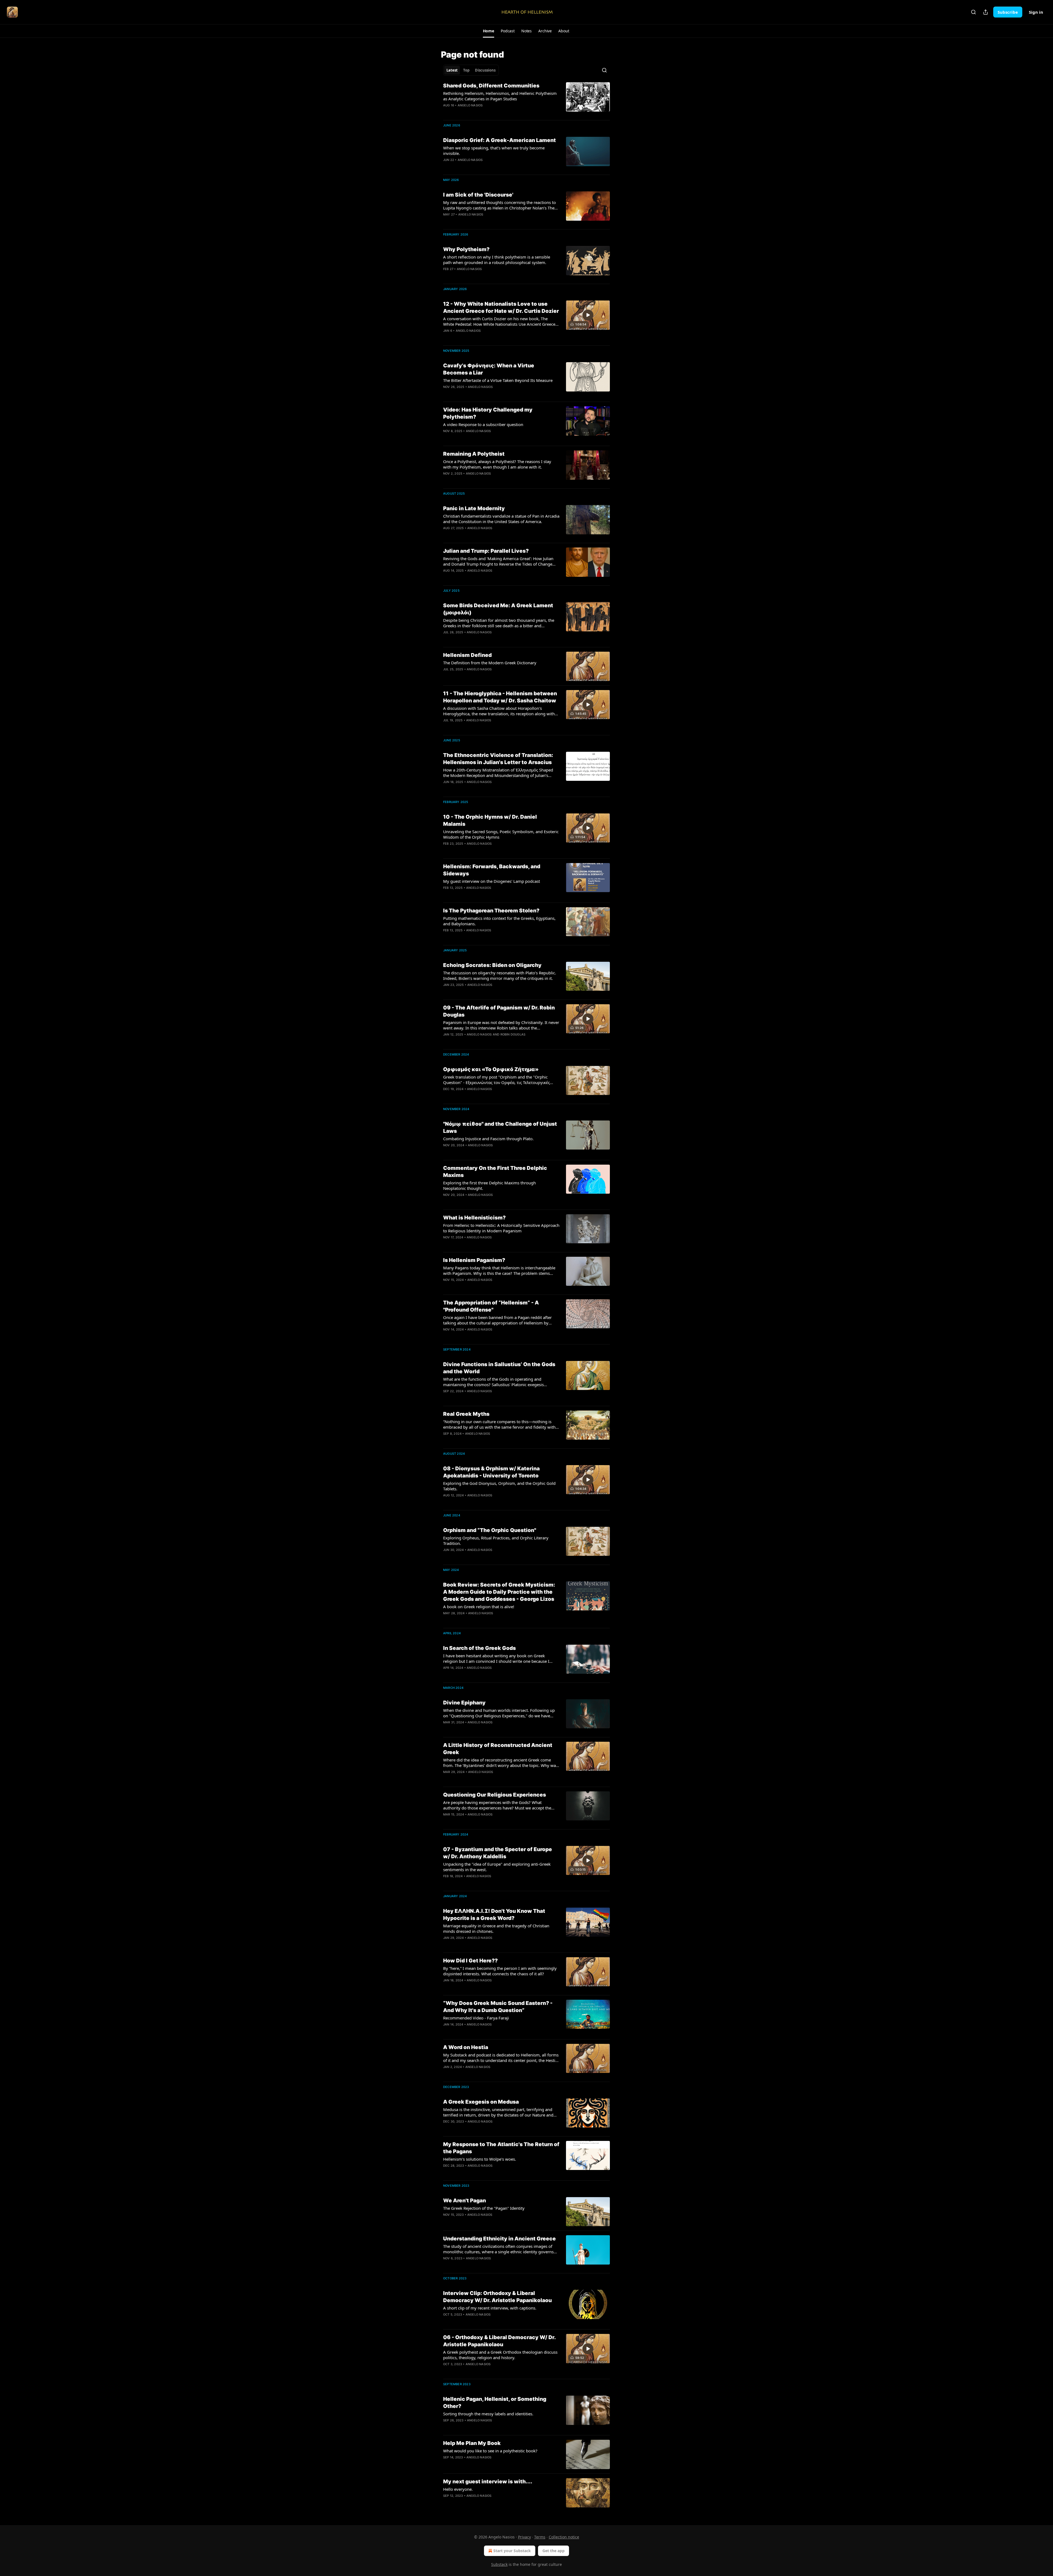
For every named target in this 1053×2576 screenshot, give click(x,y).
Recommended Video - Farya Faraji (476, 2018)
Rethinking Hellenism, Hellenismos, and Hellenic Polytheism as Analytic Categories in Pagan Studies (500, 96)
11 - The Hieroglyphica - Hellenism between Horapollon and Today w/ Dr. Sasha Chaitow (500, 697)
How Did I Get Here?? (470, 1961)
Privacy (524, 2537)
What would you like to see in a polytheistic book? (490, 2451)
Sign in (1036, 12)
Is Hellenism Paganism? (474, 1260)
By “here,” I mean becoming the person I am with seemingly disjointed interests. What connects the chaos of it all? (500, 1971)
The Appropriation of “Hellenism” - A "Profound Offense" (491, 1306)
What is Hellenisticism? (474, 1218)
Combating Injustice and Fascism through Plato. (488, 1139)
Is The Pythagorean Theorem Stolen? (491, 911)
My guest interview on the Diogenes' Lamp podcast (492, 881)
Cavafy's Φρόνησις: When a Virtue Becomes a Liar (489, 369)
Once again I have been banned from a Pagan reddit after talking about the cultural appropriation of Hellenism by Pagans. (497, 1320)
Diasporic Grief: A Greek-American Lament (499, 140)
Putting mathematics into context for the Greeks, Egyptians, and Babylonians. (499, 921)
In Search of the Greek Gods (479, 1648)
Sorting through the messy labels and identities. (488, 2414)
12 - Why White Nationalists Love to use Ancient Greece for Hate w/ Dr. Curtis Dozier (501, 307)
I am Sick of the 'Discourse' (478, 195)
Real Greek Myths (466, 1414)
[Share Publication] (986, 12)
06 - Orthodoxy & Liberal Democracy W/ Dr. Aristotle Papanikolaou (499, 2341)
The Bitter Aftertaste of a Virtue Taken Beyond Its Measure (498, 380)
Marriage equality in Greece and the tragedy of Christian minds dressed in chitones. (496, 1928)
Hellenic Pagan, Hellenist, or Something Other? (495, 2403)
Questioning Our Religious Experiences (495, 1795)
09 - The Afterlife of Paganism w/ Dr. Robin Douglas (499, 1011)
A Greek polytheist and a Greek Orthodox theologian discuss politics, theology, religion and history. (500, 2355)
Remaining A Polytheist (474, 454)
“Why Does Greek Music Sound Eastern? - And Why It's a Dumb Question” (498, 2007)
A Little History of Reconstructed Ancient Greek (498, 1749)
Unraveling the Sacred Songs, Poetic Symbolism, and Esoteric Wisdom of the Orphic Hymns (501, 834)
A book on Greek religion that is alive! (479, 1607)
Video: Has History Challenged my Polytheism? (488, 413)
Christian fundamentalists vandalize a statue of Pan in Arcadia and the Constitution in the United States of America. (501, 519)
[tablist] (471, 70)
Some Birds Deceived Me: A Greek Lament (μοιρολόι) (498, 609)
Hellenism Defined (467, 655)
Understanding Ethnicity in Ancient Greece (499, 2239)
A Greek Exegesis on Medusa (481, 2102)
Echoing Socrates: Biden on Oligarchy (492, 965)
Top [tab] (466, 70)
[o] (588, 315)
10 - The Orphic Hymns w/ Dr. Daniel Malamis (490, 820)
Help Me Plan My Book (472, 2443)
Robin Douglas (513, 1034)
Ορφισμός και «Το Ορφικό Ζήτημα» (491, 1069)
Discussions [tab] (485, 70)
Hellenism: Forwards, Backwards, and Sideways (492, 870)
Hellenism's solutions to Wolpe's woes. (480, 2159)
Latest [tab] (452, 70)
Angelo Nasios (470, 105)
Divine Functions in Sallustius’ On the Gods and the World (499, 1368)
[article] (526, 99)
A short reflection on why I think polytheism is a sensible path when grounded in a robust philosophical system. (497, 260)
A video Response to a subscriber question (483, 424)
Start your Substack (512, 2551)
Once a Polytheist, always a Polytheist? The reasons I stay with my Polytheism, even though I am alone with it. (497, 464)
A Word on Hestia (466, 2047)
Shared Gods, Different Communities (491, 86)
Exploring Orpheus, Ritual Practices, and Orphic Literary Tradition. (496, 1541)
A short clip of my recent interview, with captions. (490, 2308)
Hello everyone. (458, 2489)
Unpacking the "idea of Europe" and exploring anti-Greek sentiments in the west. (497, 1867)
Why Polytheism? (466, 249)
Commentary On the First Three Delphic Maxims (495, 1172)
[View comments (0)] (485, 276)
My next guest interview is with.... (488, 2482)
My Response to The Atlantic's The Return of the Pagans (501, 2148)
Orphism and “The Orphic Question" (490, 1530)
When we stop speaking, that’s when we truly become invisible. (494, 151)
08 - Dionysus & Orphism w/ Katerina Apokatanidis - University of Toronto (491, 1472)
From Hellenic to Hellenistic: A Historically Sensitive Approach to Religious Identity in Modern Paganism (501, 1228)
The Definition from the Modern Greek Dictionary (490, 663)
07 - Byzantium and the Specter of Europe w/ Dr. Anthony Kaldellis (498, 1853)
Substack (499, 2564)
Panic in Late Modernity (474, 508)
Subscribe (1008, 12)
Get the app (554, 2551)
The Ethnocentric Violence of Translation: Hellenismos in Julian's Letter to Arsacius (498, 759)
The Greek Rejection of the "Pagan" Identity (484, 2208)
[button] (489, 31)
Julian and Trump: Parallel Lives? (486, 551)
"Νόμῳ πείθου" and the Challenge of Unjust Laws (500, 1127)
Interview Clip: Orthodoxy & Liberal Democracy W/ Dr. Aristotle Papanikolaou (497, 2297)
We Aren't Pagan (465, 2201)
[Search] (973, 12)
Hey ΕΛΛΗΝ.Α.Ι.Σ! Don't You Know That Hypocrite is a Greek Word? (494, 1915)
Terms (540, 2537)
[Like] (447, 2322)
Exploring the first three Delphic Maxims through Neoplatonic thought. (489, 1185)
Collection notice (564, 2537)
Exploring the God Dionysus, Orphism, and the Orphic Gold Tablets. (499, 1486)
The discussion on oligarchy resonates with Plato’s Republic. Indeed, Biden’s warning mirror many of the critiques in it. (500, 975)
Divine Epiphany (464, 1703)
